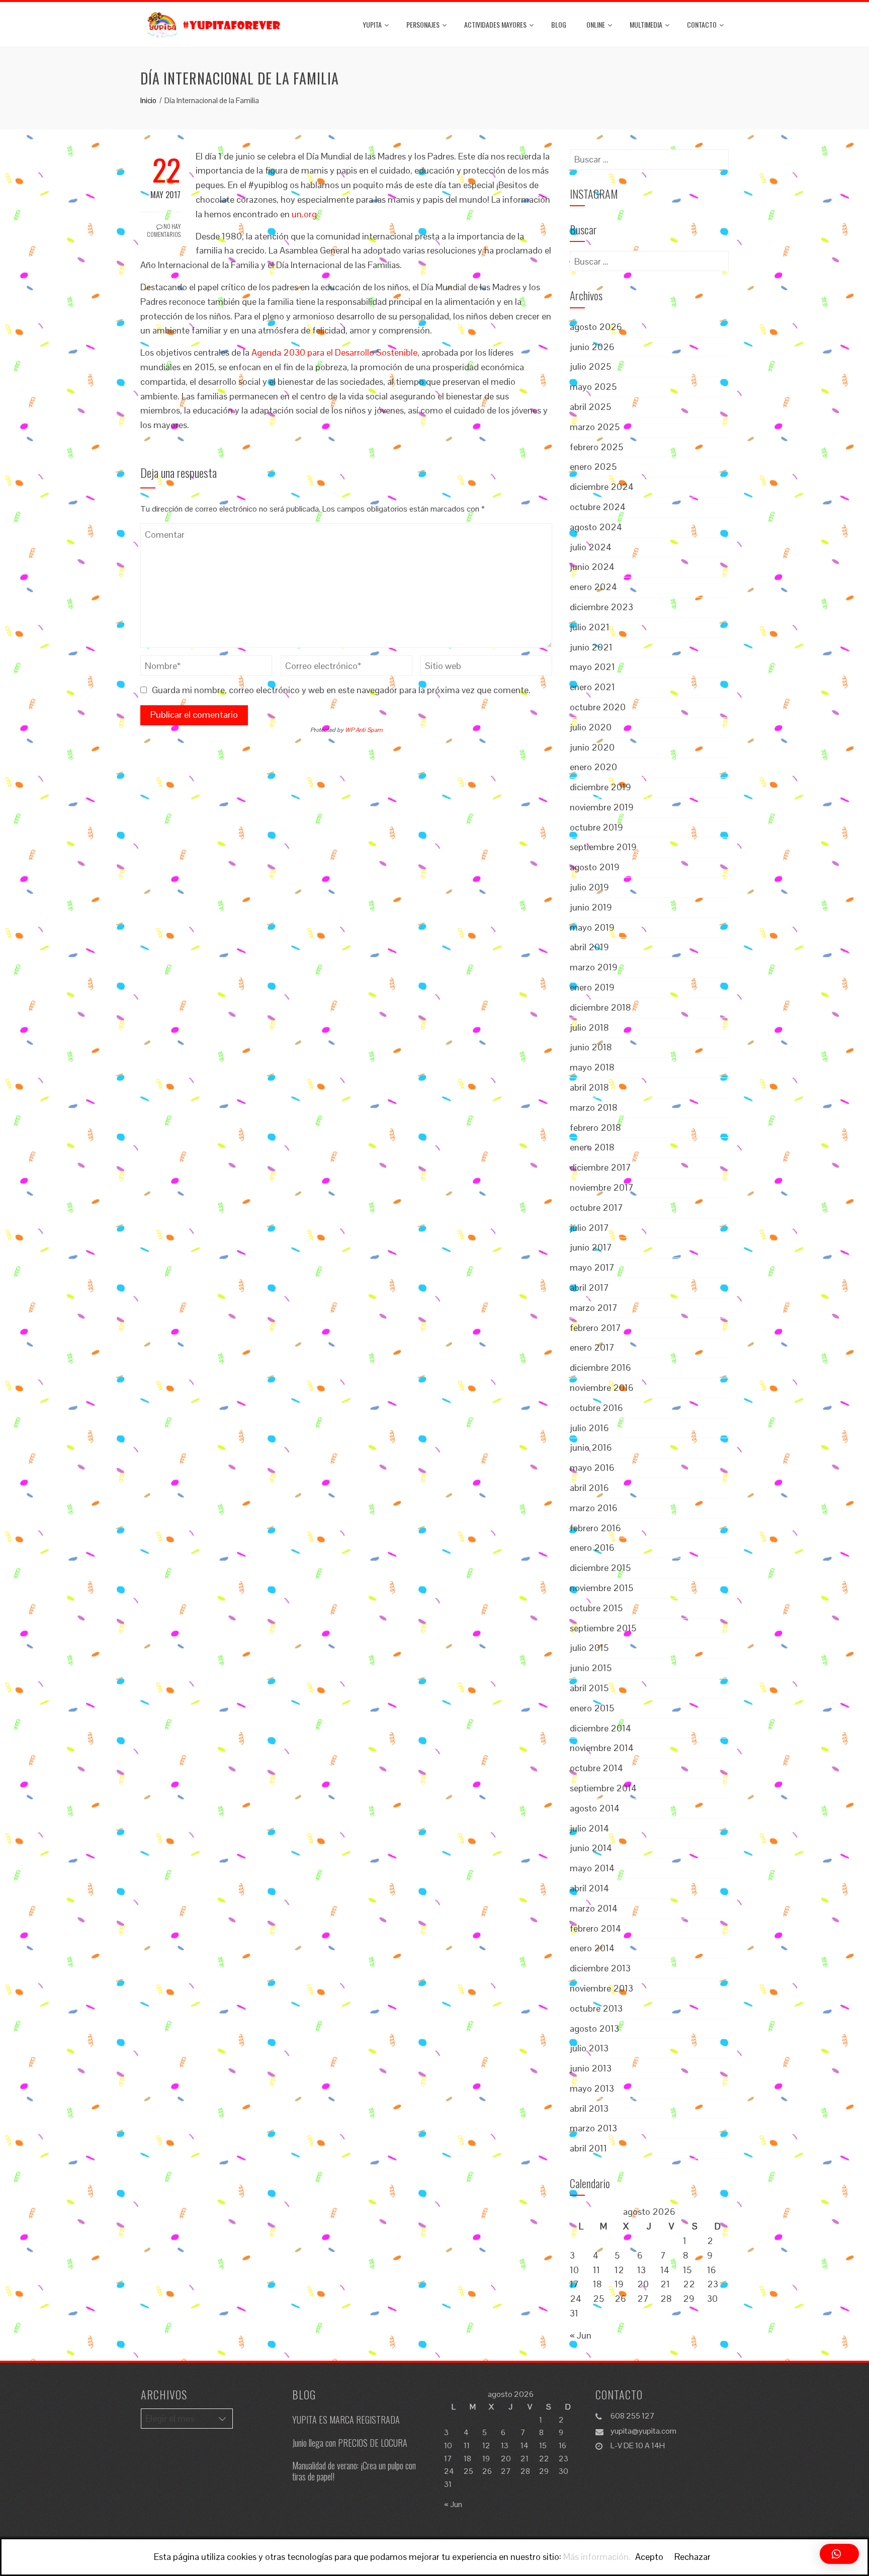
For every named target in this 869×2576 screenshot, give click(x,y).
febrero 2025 (596, 447)
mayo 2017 (592, 1267)
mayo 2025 (593, 387)
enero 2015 (592, 1708)
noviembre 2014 (602, 1748)
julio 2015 (589, 1648)
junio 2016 (591, 1447)
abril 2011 (588, 2148)
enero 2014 (592, 1948)
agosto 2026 (596, 327)
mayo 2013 (592, 2088)
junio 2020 (592, 747)
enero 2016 (592, 1548)
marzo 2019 (594, 967)
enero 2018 (592, 1147)
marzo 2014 (594, 1908)
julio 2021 (590, 627)
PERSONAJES (423, 24)
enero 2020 (593, 767)
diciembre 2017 (600, 1167)
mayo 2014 (592, 1868)
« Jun (581, 2335)
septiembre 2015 (603, 1628)
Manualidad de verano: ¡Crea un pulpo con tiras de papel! (354, 2471)
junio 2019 (591, 907)
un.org (304, 214)
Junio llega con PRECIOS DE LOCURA (350, 2443)
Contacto (702, 24)
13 (641, 2270)
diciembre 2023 (601, 607)
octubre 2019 (596, 827)
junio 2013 (591, 2068)
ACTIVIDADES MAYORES (495, 24)
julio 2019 (589, 887)
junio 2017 (591, 1247)
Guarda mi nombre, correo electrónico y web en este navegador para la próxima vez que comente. (341, 690)
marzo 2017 (594, 1308)
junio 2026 (592, 347)
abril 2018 (589, 1087)
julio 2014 (589, 1828)
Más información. (597, 2557)
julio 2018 (589, 1027)
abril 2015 (589, 1688)
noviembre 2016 (602, 1388)
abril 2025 (590, 407)
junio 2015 (591, 1668)
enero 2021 (592, 687)
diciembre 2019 (600, 787)
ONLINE (596, 24)
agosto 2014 (595, 1808)
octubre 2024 (598, 507)
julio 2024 (591, 547)
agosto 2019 (595, 867)
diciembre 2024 (602, 487)
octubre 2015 (596, 1608)
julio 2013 (589, 2048)
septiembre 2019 (603, 847)
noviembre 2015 (601, 1588)
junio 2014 (591, 1848)
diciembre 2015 (600, 1568)
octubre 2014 (596, 1768)
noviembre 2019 (602, 807)
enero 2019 (592, 987)
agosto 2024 (596, 527)
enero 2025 (593, 467)
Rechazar (692, 2557)
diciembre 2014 (600, 1728)
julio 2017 (589, 1228)
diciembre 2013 (600, 1968)
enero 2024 (593, 587)
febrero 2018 (595, 1128)
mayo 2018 (592, 1067)
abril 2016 (589, 1488)
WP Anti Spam (364, 730)
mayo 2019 (592, 927)
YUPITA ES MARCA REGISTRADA (346, 2420)
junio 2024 (592, 567)
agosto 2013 (594, 2028)
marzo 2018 (594, 1107)
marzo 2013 (593, 2128)
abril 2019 (589, 947)
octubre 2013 (596, 2008)
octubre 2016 (596, 1408)
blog (559, 24)
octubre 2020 (598, 707)
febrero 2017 (595, 1328)
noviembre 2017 (602, 1187)
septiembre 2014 (603, 1788)
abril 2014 (589, 1888)
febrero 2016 (595, 1528)
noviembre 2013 (601, 1988)
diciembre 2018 (600, 1007)
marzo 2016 (594, 1508)
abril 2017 (589, 1287)
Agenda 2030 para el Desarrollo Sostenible (334, 352)
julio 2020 (591, 727)
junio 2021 (591, 647)
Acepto (649, 2557)
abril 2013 (589, 2108)
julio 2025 (590, 366)
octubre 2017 (596, 1208)
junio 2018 (591, 1047)
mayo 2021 (592, 667)
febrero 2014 (595, 1928)
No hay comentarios (164, 230)
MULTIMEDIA (646, 24)
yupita (372, 24)
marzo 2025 (595, 427)
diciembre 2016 (600, 1367)
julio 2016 (589, 1428)
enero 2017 (592, 1347)
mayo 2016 (592, 1468)
